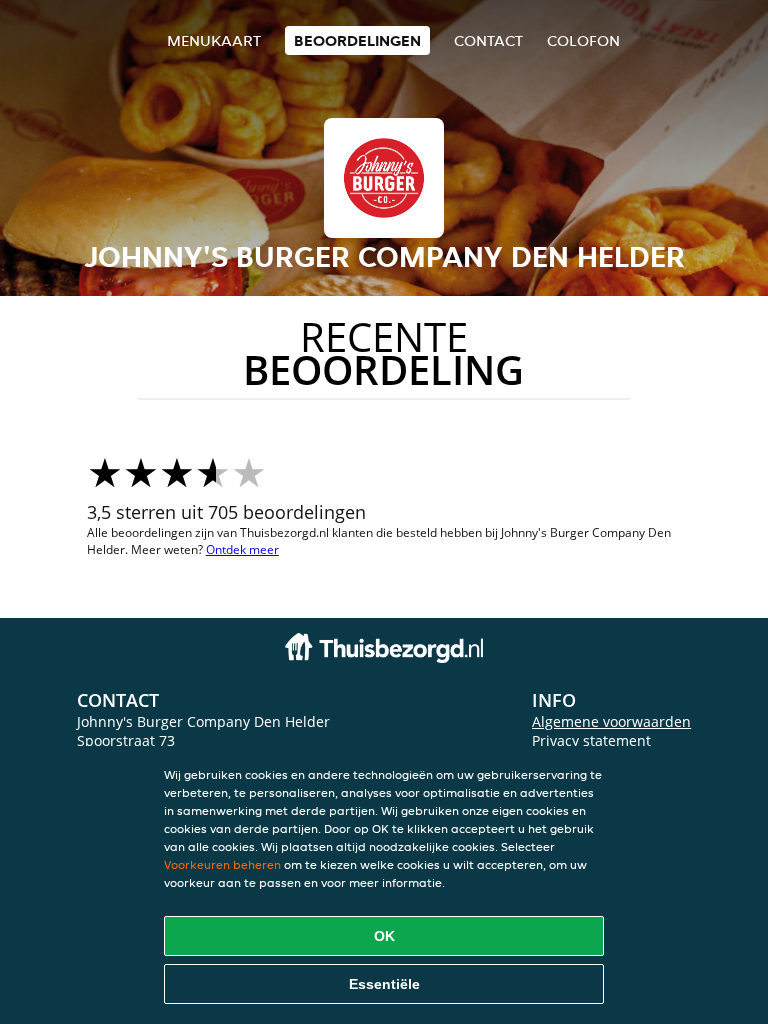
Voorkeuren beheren (222, 864)
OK (384, 936)
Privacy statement (591, 740)
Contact (488, 40)
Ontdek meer (242, 549)
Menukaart (214, 40)
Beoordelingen (357, 40)
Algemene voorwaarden (611, 721)
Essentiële (384, 984)
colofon (583, 40)
